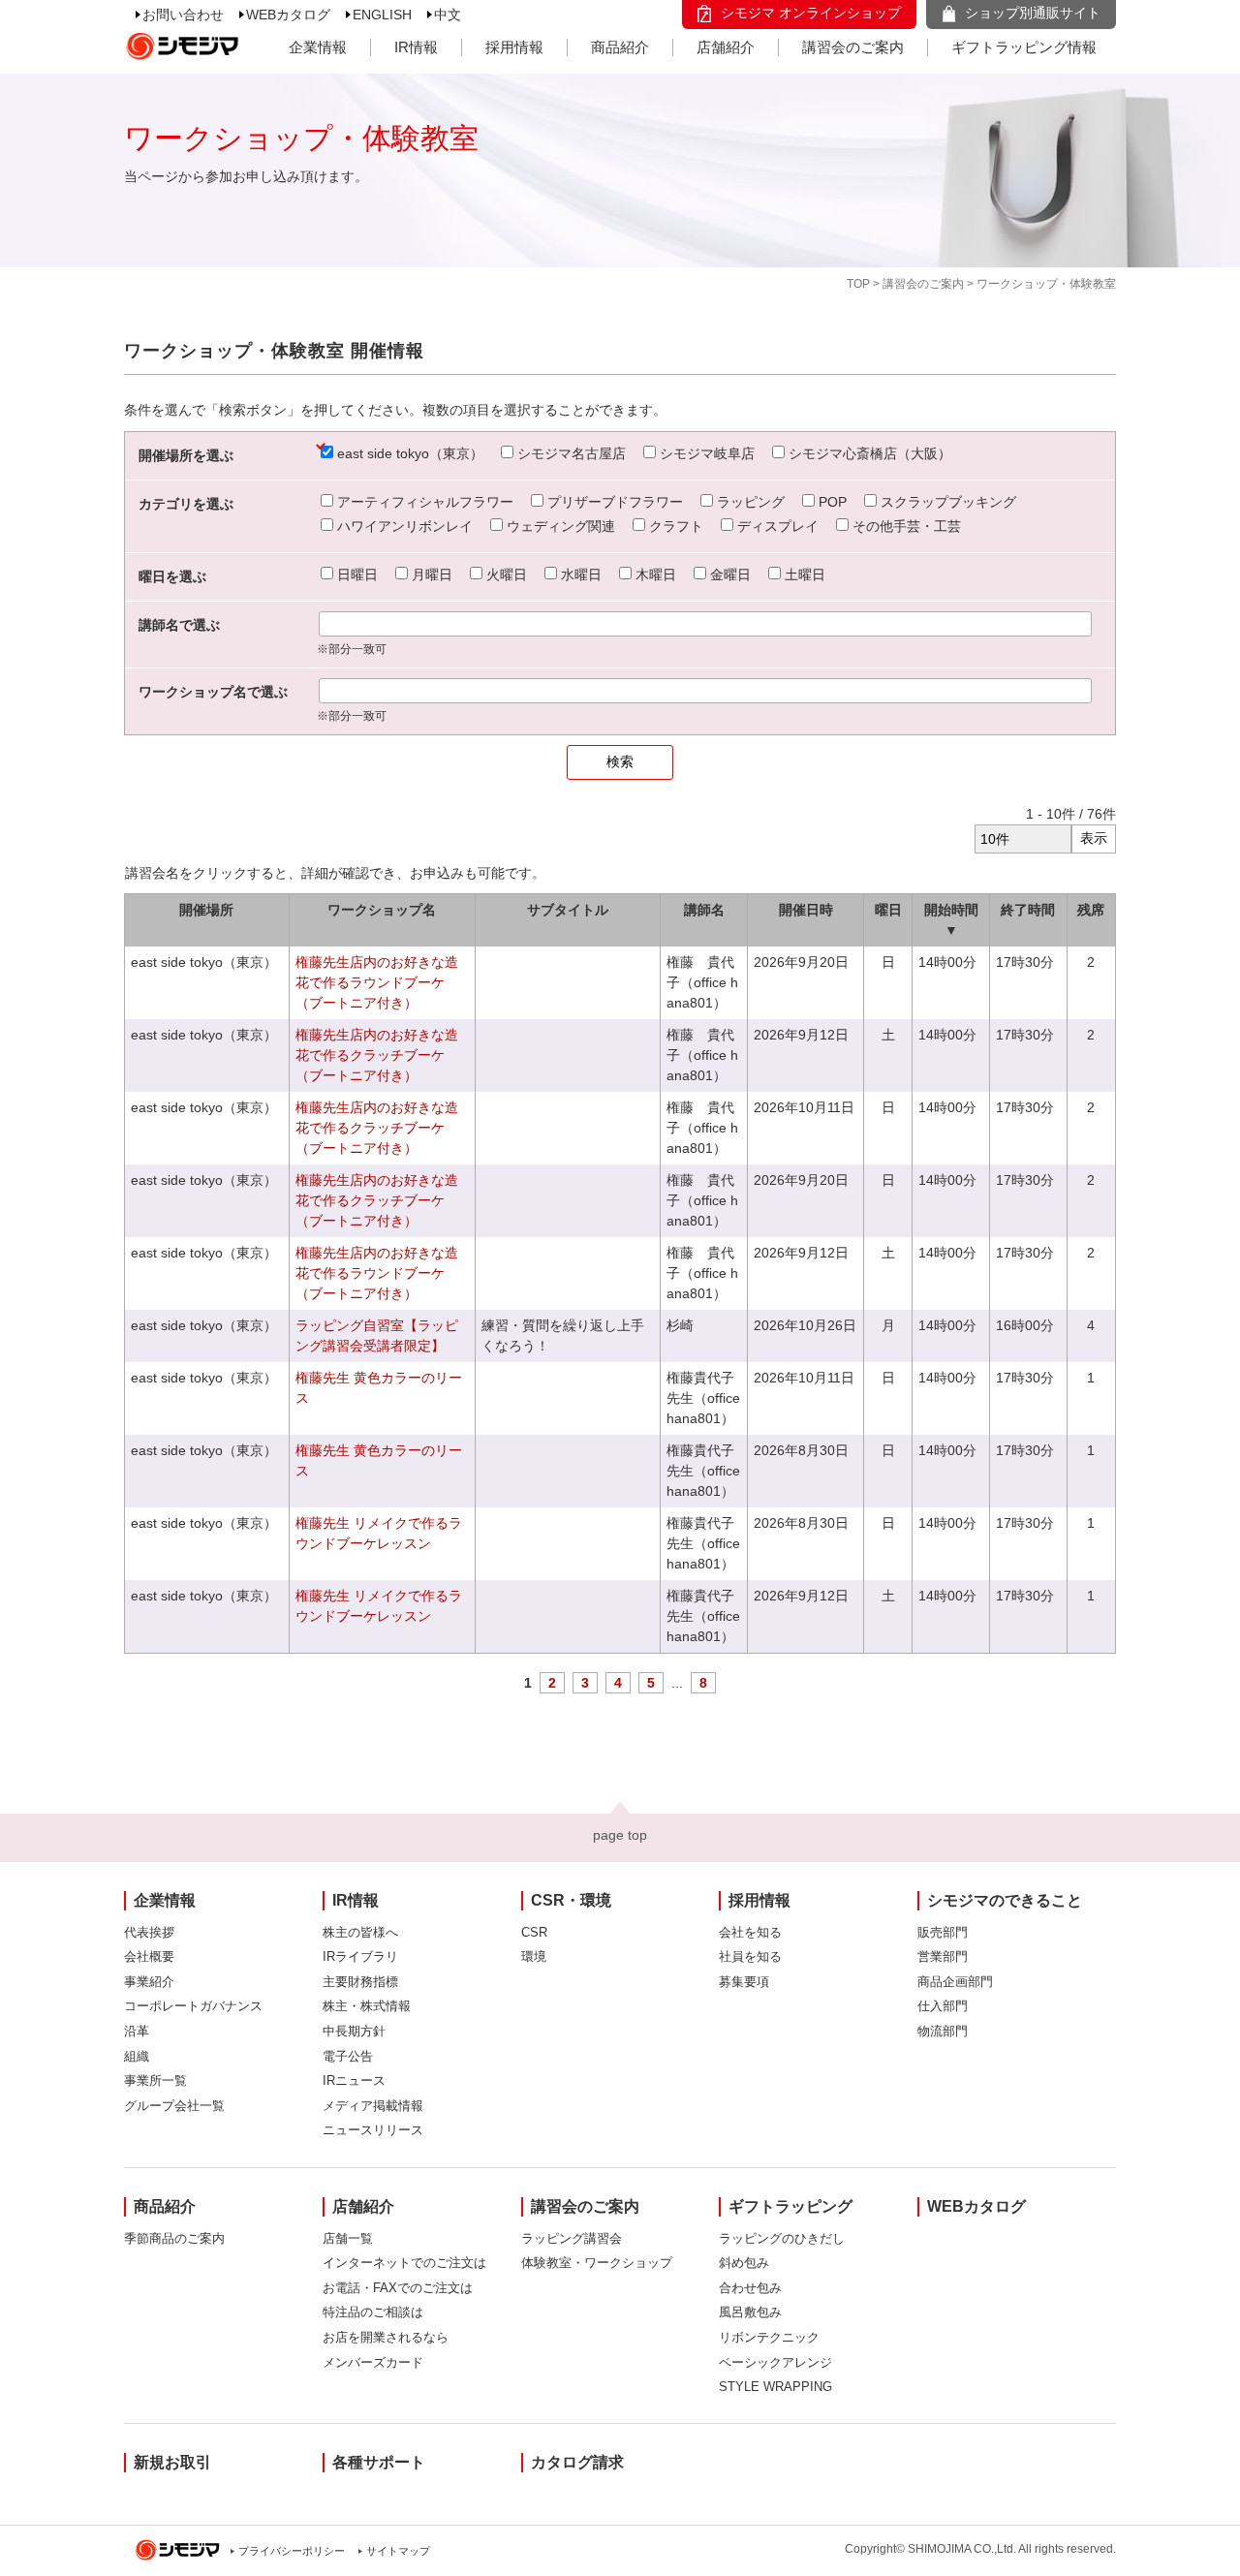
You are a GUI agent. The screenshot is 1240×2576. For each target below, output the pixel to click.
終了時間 (1028, 910)
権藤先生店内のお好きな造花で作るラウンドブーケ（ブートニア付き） (377, 982)
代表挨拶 (149, 1932)
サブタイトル (568, 910)
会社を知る (750, 1932)
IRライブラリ (360, 1956)
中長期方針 (354, 2031)
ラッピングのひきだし (782, 2238)
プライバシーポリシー (292, 2551)
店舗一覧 (348, 2238)
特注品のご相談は (373, 2312)
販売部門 (943, 1932)
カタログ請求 (577, 2462)
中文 (448, 15)
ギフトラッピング (790, 2206)
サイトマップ (398, 2551)
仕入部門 (943, 2006)
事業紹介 (149, 1982)
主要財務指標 (360, 1982)
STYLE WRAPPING (775, 2387)
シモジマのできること (1005, 1900)
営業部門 (943, 1956)
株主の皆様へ (360, 1932)
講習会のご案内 (853, 47)
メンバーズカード (373, 2362)
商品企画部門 (955, 1982)
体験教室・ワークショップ (597, 2263)
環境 (534, 1956)
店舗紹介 (726, 47)
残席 (1091, 910)
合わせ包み (750, 2288)
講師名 (704, 910)
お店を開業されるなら (386, 2337)
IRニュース (354, 2080)
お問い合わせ (183, 15)
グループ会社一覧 (174, 2106)
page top (620, 1835)
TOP (858, 284)
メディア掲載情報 (373, 2106)
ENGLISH (382, 15)
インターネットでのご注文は (404, 2263)
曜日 (888, 910)
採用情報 (514, 47)
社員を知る (750, 1956)
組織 (137, 2056)
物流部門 (943, 2031)
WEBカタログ (288, 15)
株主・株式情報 (367, 2006)
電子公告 (348, 2056)
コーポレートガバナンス (193, 2006)
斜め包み (744, 2263)
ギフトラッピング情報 (1024, 47)
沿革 (137, 2031)
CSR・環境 (571, 1900)
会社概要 (149, 1956)
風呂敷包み (750, 2312)
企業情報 (318, 47)
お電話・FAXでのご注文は (398, 2288)
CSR (534, 1932)
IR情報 (416, 47)
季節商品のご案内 (174, 2238)
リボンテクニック (769, 2337)
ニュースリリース (373, 2130)
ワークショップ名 (382, 910)
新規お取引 (172, 2462)
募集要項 (744, 1982)
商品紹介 (620, 47)
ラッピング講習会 (572, 2238)
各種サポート (379, 2462)
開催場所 (206, 910)
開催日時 (806, 910)
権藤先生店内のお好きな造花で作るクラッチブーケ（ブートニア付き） (377, 1055)
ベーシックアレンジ (775, 2362)
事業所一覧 (155, 2080)
